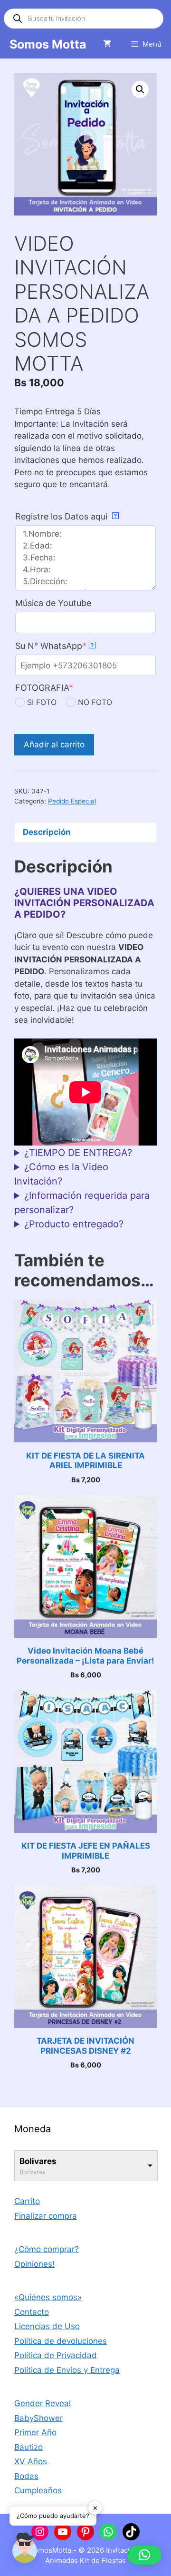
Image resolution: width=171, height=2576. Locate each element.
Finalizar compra (46, 2216)
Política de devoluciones (61, 2341)
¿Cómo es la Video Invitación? (61, 1174)
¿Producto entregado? (74, 1224)
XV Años (31, 2461)
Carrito (27, 2201)
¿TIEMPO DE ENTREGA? (78, 1153)
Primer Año (35, 2432)
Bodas (26, 2476)
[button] (140, 89)
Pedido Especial (72, 801)
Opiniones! (34, 2264)
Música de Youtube (53, 603)
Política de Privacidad (56, 2355)
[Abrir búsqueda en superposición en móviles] (84, 19)
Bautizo (28, 2447)
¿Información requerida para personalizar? (82, 1203)
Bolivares (38, 2161)
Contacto (32, 2312)
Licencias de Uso (47, 2326)
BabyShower (38, 2418)
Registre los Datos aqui (66, 516)
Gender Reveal (43, 2403)
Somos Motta (48, 44)
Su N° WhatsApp (54, 646)
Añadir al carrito (54, 744)
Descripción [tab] (47, 832)
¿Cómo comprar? (47, 2249)
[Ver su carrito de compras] (107, 44)
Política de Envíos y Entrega (67, 2370)
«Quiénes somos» (48, 2297)
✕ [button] (95, 2507)
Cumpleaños (38, 2490)
